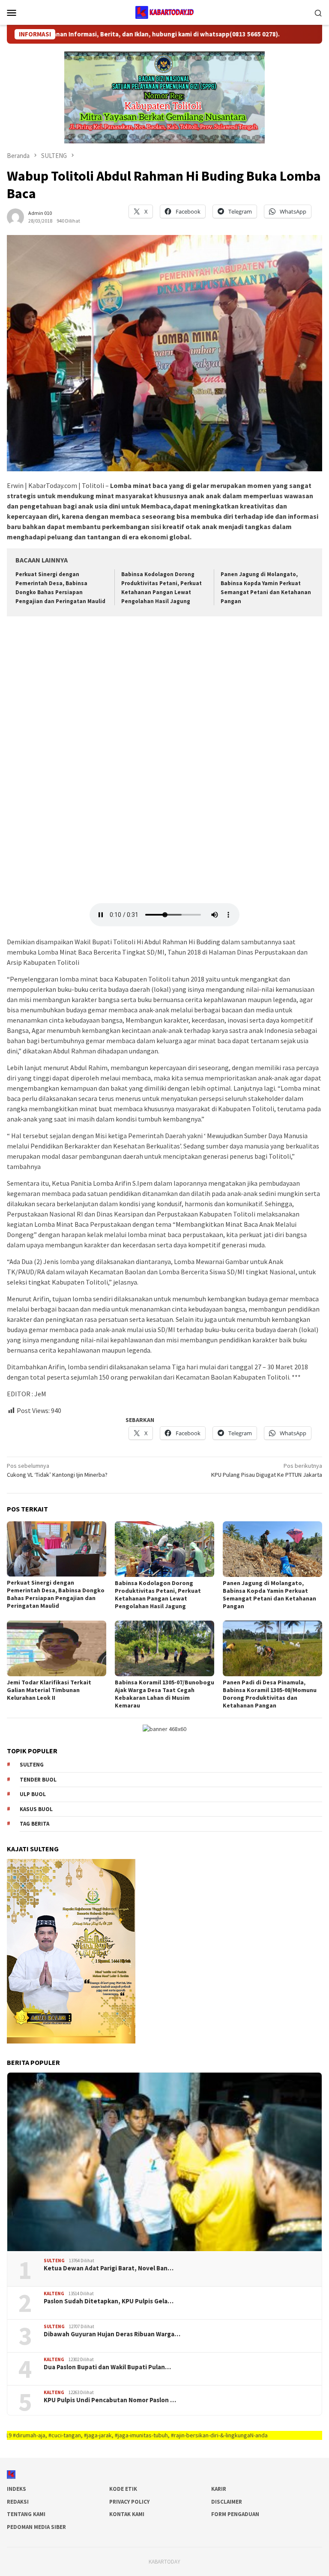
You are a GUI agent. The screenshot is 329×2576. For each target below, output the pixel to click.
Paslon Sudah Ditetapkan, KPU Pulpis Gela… (109, 2301)
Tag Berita (34, 1824)
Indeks (16, 2489)
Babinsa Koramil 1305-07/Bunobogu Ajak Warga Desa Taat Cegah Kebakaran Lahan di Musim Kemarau (164, 1694)
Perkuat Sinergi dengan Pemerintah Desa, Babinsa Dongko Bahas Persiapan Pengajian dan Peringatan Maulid (56, 1594)
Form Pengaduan (235, 2514)
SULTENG (54, 2261)
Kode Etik (123, 2489)
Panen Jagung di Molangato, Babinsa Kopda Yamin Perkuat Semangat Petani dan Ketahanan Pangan (269, 1594)
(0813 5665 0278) (202, 34)
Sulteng (32, 1765)
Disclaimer (227, 2502)
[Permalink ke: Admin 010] (15, 216)
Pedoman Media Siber (36, 2527)
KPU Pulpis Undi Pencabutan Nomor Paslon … (110, 2400)
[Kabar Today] (164, 12)
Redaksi (18, 2502)
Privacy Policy (129, 2502)
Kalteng (54, 2293)
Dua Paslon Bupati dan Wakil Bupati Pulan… (107, 2367)
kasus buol (36, 1809)
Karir (219, 2489)
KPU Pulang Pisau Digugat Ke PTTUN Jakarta (267, 1470)
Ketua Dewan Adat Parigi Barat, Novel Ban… (109, 2268)
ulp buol (33, 1794)
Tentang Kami (26, 2514)
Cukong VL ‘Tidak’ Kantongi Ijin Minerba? (57, 1470)
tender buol (38, 1780)
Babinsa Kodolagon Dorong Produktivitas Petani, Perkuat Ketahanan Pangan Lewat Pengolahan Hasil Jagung (158, 1594)
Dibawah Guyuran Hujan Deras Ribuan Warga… (112, 2334)
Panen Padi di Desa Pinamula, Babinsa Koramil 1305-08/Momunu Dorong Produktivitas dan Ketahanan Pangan (270, 1694)
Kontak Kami (127, 2514)
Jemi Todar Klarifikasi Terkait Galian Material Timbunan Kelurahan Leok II (49, 1690)
